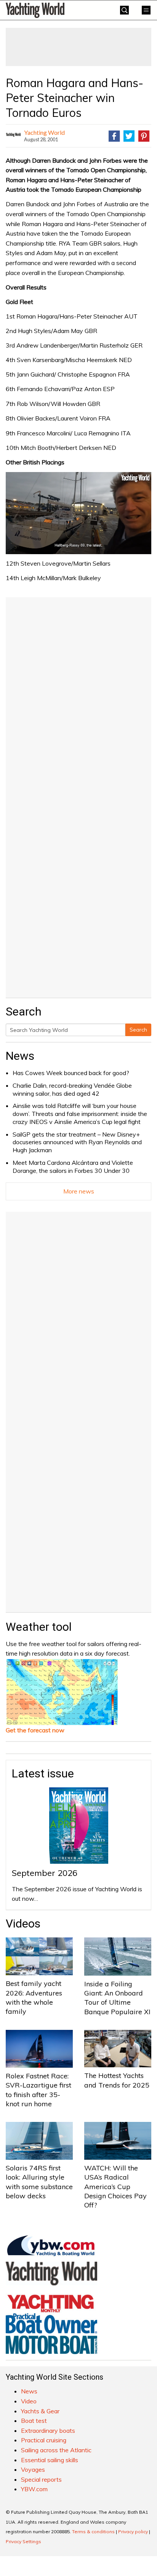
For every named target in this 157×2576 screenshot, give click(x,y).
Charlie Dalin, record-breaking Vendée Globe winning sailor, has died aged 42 (72, 1089)
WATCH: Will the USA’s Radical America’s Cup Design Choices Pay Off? (115, 2186)
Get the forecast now (35, 1730)
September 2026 (45, 1873)
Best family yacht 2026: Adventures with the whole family (34, 1997)
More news (79, 1191)
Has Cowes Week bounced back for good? (71, 1073)
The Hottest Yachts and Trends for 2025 (117, 2080)
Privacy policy (133, 2532)
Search (138, 1030)
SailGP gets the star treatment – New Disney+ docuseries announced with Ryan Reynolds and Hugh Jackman (77, 1142)
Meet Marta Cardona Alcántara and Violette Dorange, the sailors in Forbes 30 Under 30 (73, 1167)
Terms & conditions (93, 2532)
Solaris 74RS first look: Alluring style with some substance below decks (39, 2182)
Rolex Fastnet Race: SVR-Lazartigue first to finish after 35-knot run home (38, 2090)
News (20, 1056)
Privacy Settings (23, 2541)
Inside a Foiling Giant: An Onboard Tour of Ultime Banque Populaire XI (117, 1998)
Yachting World (44, 132)
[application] (78, 513)
